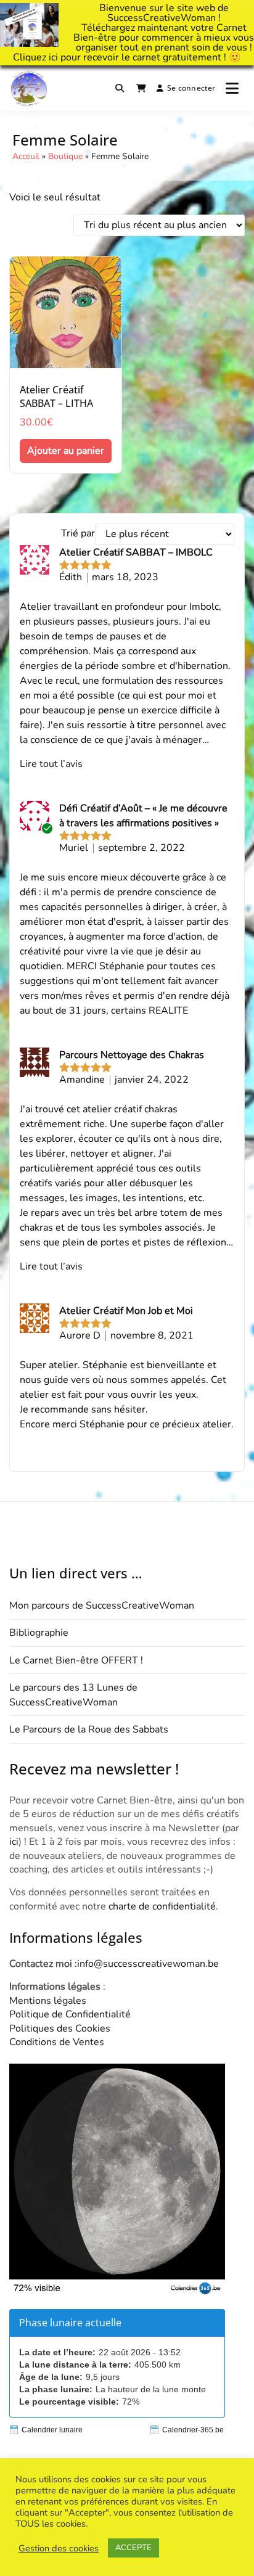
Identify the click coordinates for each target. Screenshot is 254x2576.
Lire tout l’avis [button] (51, 764)
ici (53, 57)
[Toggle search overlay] (120, 88)
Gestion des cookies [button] (59, 2548)
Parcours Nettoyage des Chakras (132, 1055)
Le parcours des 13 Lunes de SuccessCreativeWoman (73, 1695)
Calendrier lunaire (52, 2430)
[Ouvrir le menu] (232, 88)
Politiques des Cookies (60, 2028)
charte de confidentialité (162, 1906)
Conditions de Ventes (57, 2042)
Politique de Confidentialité (70, 2014)
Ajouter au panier (66, 451)
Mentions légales (48, 2001)
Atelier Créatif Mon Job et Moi (126, 1311)
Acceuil (26, 156)
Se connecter (191, 88)
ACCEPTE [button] (133, 2548)
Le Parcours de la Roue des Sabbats (89, 1729)
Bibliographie (39, 1633)
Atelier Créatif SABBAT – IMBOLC (136, 552)
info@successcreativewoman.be (148, 1964)
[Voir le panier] (141, 88)
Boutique (65, 156)
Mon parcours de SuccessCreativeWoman (102, 1606)
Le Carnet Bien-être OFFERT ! (76, 1660)
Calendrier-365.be (193, 2430)
